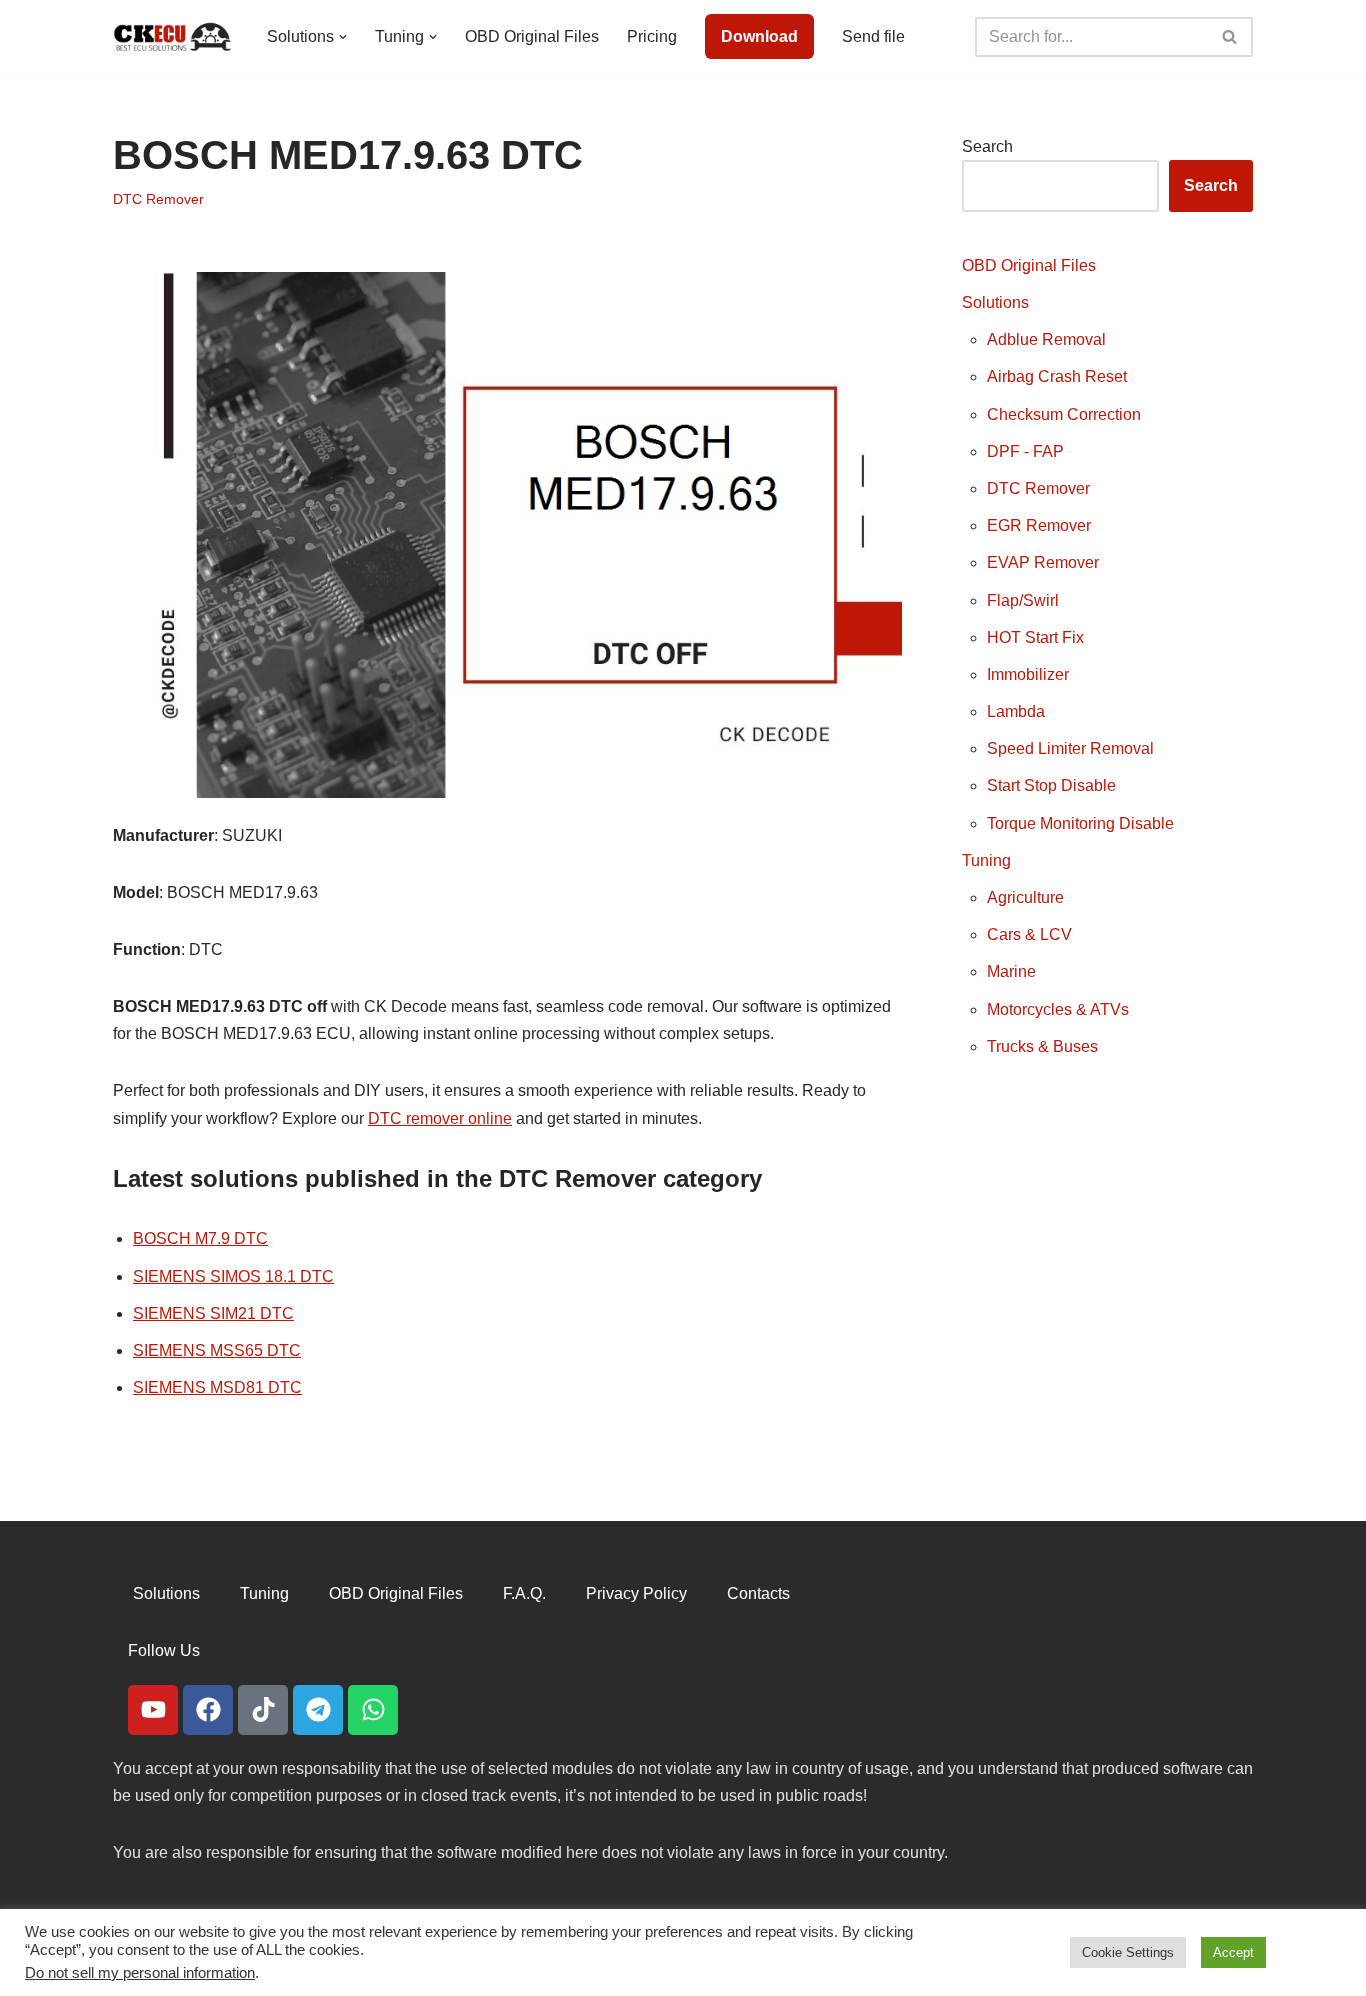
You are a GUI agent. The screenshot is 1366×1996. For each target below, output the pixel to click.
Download (759, 36)
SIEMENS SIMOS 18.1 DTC (233, 1276)
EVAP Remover (1043, 562)
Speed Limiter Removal (1070, 748)
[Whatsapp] (373, 1710)
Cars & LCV (1029, 934)
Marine (1011, 971)
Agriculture (1025, 897)
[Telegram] (318, 1710)
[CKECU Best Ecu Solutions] (173, 36)
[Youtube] (153, 1710)
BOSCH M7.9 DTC (200, 1238)
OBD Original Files (532, 36)
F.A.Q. (524, 1593)
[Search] (1230, 37)
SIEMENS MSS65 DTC (217, 1350)
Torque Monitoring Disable (1080, 823)
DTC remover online (440, 1118)
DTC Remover (158, 199)
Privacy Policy (636, 1593)
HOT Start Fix (1035, 637)
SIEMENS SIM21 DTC (213, 1313)
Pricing (652, 36)
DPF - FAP (1025, 451)
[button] (343, 37)
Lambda (1016, 711)
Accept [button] (1233, 1952)
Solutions (995, 302)
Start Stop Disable (1051, 785)
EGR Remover (1039, 525)
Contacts (758, 1593)
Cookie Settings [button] (1128, 1952)
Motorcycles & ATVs (1058, 1009)
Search (987, 146)
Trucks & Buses (1042, 1046)
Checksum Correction (1064, 414)
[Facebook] (208, 1710)
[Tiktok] (263, 1710)
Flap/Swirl (1023, 600)
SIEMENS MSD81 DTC (217, 1387)
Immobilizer (1028, 674)
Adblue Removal (1046, 339)
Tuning (986, 860)
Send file (873, 36)
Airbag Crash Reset (1057, 376)
